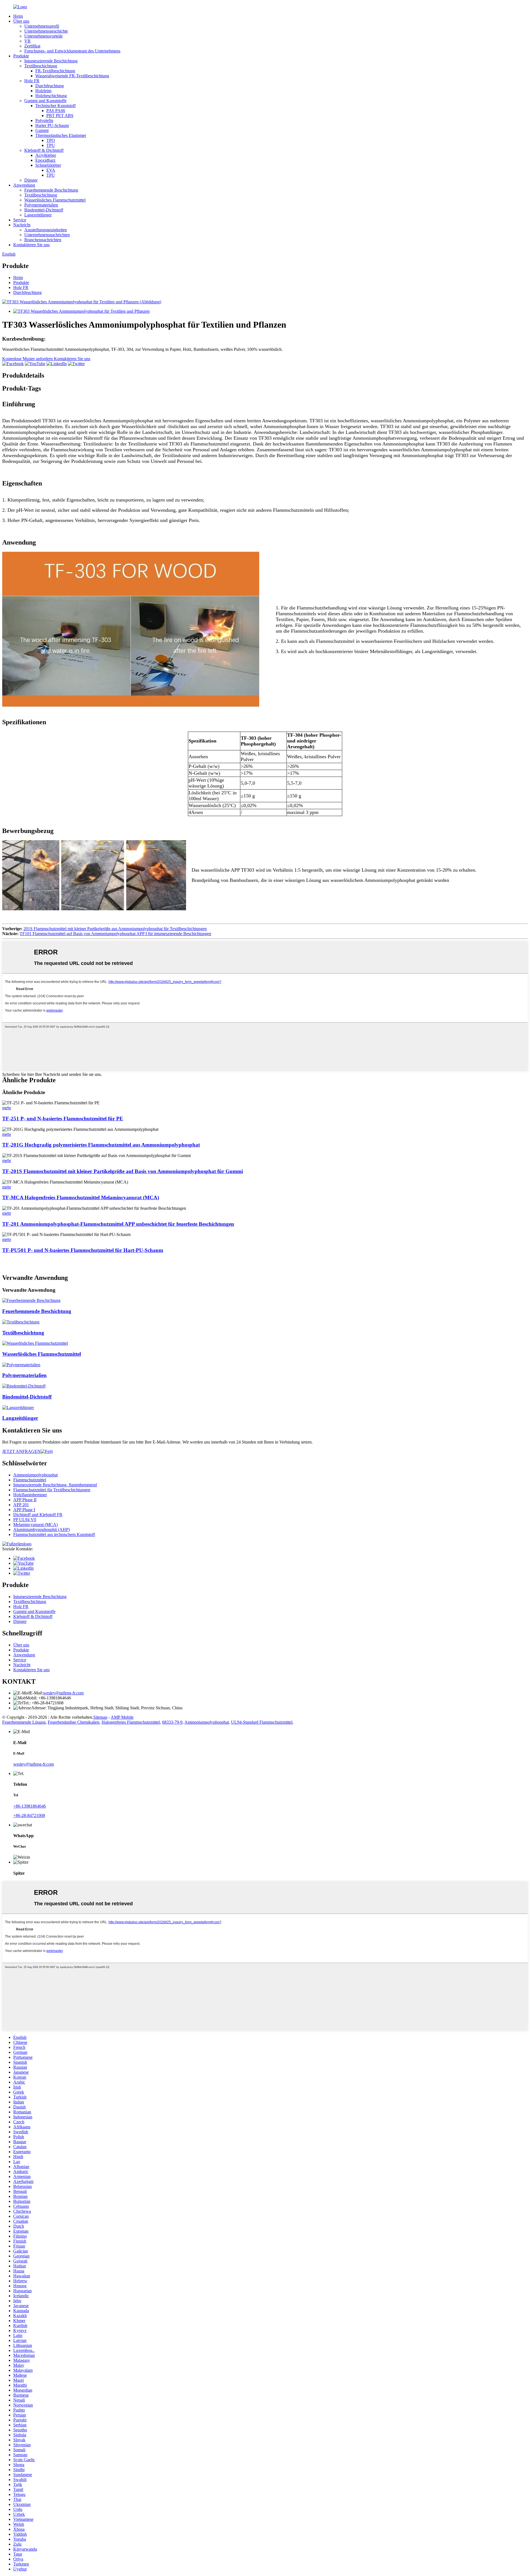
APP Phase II (25, 1500)
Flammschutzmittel (30, 1480)
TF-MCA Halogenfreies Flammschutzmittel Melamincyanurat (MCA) (81, 1197)
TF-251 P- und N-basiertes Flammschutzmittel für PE (63, 1119)
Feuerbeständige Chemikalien (74, 1722)
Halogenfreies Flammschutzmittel (131, 1722)
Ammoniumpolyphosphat (35, 1475)
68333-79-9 (172, 1722)
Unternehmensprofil (42, 26)
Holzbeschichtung (51, 96)
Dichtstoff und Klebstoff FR (38, 1515)
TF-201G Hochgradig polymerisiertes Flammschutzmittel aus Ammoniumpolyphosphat (101, 1145)
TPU (51, 145)
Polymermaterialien (41, 205)
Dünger (31, 180)
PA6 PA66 (56, 111)
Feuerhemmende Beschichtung (51, 190)
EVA (51, 170)
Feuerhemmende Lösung (24, 1722)
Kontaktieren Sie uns (31, 245)
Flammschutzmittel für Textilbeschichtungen (52, 1490)
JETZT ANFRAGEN (21, 1451)
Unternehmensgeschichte (46, 31)
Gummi (42, 130)
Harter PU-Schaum (52, 125)
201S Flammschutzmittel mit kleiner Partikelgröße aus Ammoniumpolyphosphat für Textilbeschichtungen (115, 929)
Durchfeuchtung (50, 86)
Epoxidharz (45, 160)
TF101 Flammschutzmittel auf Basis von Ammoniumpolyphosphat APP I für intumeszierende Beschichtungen (115, 934)
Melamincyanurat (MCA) (35, 1525)
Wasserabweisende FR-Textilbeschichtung (72, 76)
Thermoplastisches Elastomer (61, 135)
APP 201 (21, 1505)
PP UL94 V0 (25, 1520)
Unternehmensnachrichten (47, 235)
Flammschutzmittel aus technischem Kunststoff (54, 1534)
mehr (7, 1108)
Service (20, 220)
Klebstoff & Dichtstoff (44, 150)
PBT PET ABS (60, 116)
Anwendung (24, 185)
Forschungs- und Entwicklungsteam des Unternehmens (72, 51)
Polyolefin (44, 120)
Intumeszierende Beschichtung (51, 61)
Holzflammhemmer (30, 1495)
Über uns (21, 21)
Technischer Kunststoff (55, 106)
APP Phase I (24, 1510)
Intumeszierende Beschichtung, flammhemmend (55, 1485)
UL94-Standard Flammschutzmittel (262, 1722)
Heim (18, 16)
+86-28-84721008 (29, 1815)
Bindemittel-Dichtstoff (44, 210)
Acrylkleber (46, 155)
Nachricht (22, 225)
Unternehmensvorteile (43, 36)
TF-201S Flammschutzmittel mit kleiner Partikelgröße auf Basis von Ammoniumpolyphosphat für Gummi (123, 1171)
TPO (51, 140)
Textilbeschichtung (41, 66)
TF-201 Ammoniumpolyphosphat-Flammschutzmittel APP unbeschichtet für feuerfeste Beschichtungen (118, 1224)
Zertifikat (32, 46)
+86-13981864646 (30, 1806)
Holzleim (43, 91)
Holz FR (32, 81)
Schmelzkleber (48, 165)
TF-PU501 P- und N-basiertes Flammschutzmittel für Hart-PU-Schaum (83, 1250)
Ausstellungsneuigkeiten (46, 230)
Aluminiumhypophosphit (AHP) (42, 1530)
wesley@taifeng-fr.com (63, 1693)
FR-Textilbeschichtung (55, 71)
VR (27, 41)
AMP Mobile (122, 1717)
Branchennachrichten (43, 240)
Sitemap (100, 1717)
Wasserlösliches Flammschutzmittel (55, 200)
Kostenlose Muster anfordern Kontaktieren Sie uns (46, 359)
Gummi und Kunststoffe (45, 101)
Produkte (21, 56)
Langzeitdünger (38, 215)
